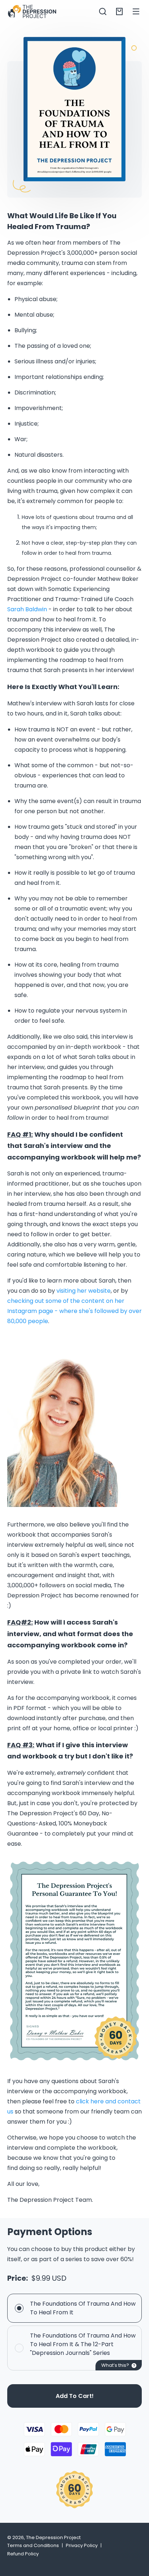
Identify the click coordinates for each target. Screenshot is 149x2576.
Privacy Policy (82, 2545)
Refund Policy (23, 2554)
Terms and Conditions (33, 2545)
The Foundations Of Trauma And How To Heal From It (83, 2308)
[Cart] (119, 11)
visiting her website (84, 1291)
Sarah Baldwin (27, 609)
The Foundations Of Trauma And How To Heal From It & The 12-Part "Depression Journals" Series (83, 2344)
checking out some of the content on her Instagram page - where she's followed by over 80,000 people (74, 1311)
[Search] (103, 11)
